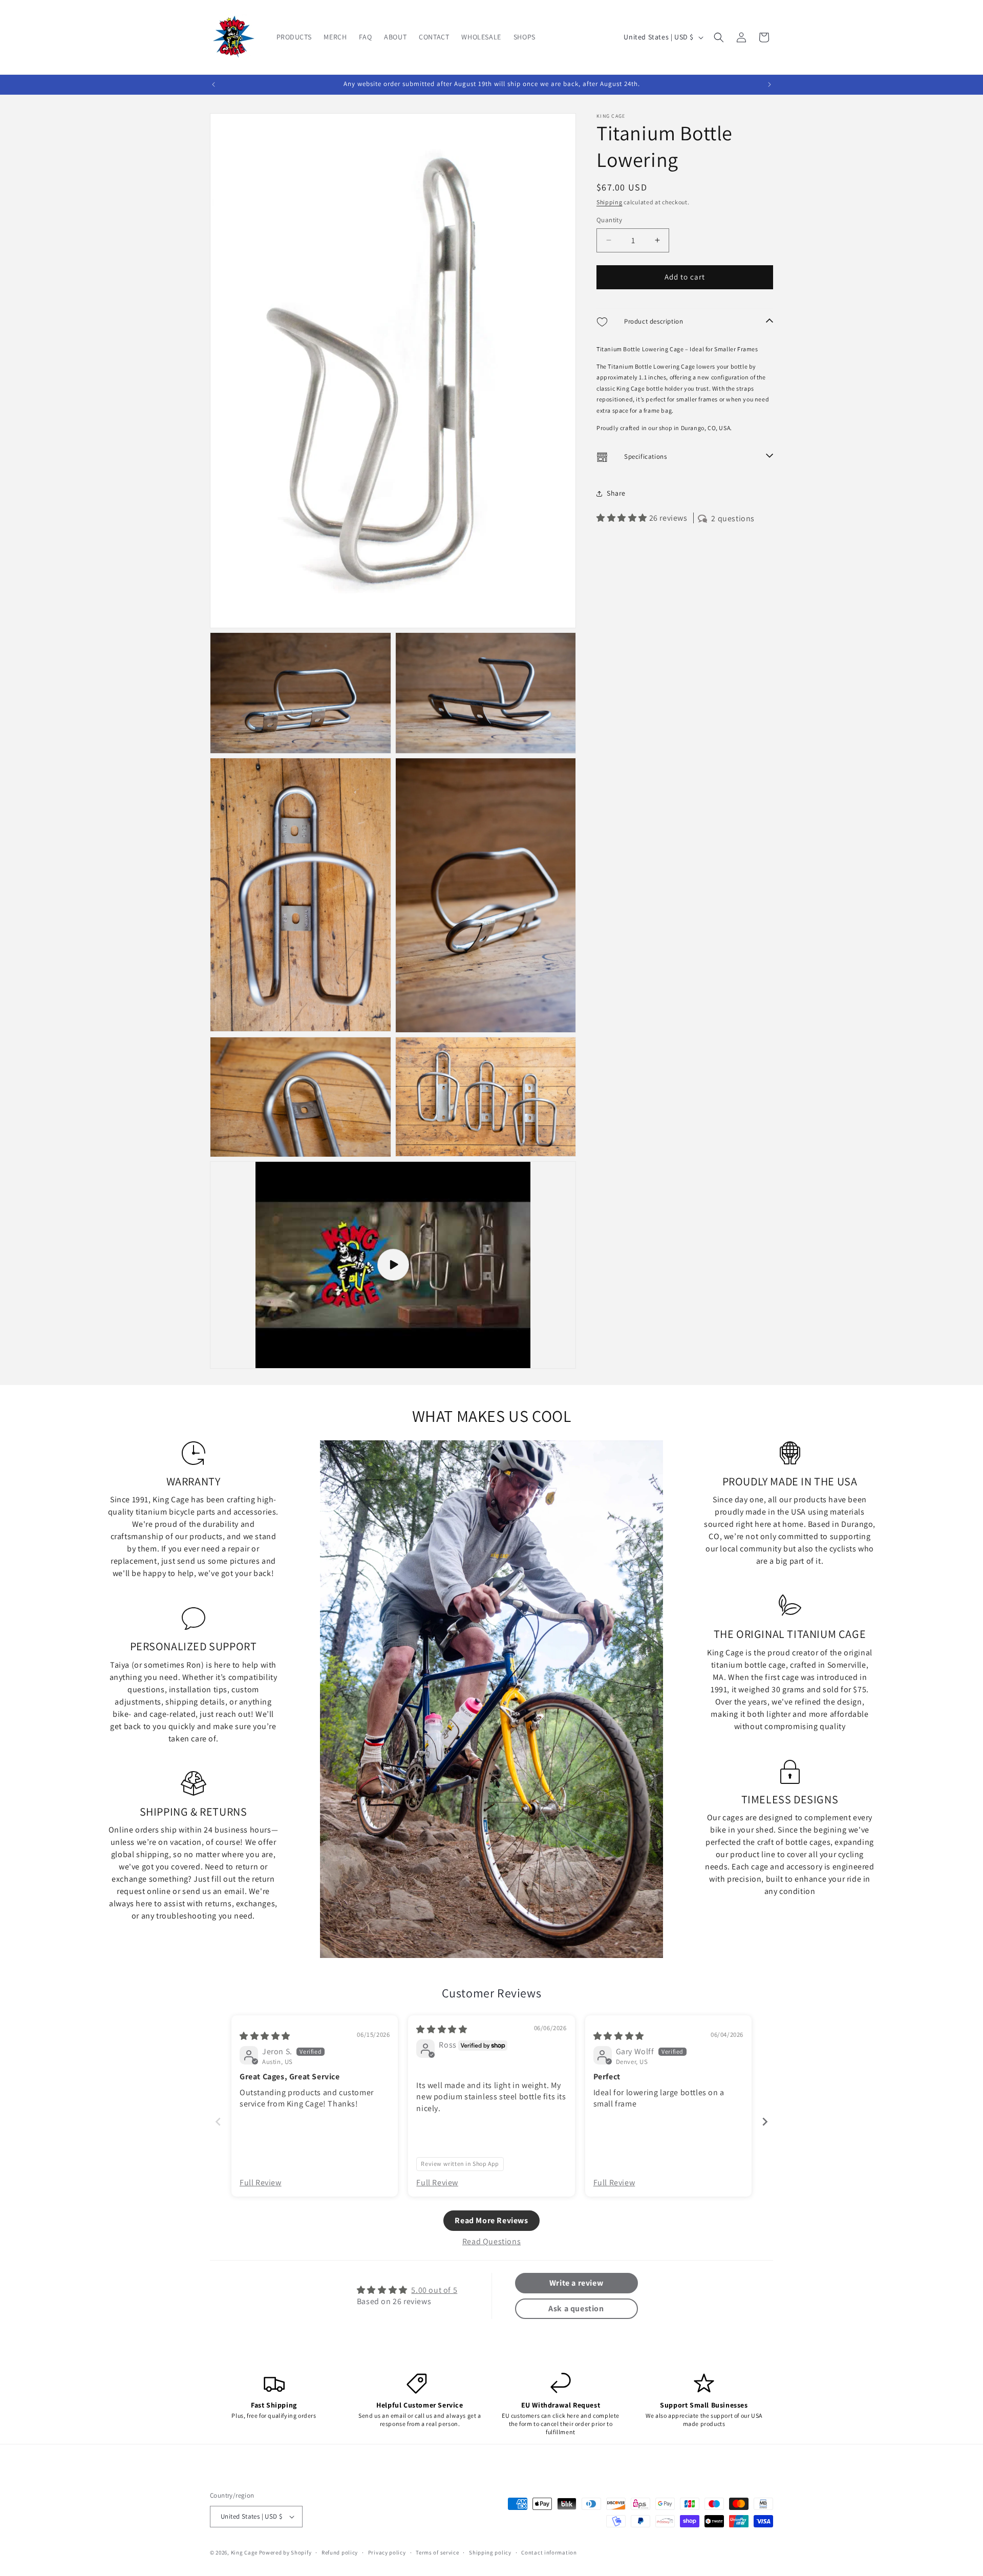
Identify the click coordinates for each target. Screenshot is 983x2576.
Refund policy (340, 2552)
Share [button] (616, 493)
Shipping (610, 202)
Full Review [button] (261, 2183)
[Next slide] (765, 2122)
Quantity (609, 220)
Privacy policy (387, 2552)
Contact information (549, 2552)
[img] (265, 2036)
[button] (719, 37)
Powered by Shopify (285, 2552)
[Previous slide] (218, 2122)
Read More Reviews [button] (491, 2220)
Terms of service (437, 2552)
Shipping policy (490, 2552)
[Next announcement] (770, 84)
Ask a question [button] (576, 2308)
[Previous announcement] (213, 84)
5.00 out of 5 (434, 2290)
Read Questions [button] (491, 2241)
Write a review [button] (576, 2283)
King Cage (244, 2552)
